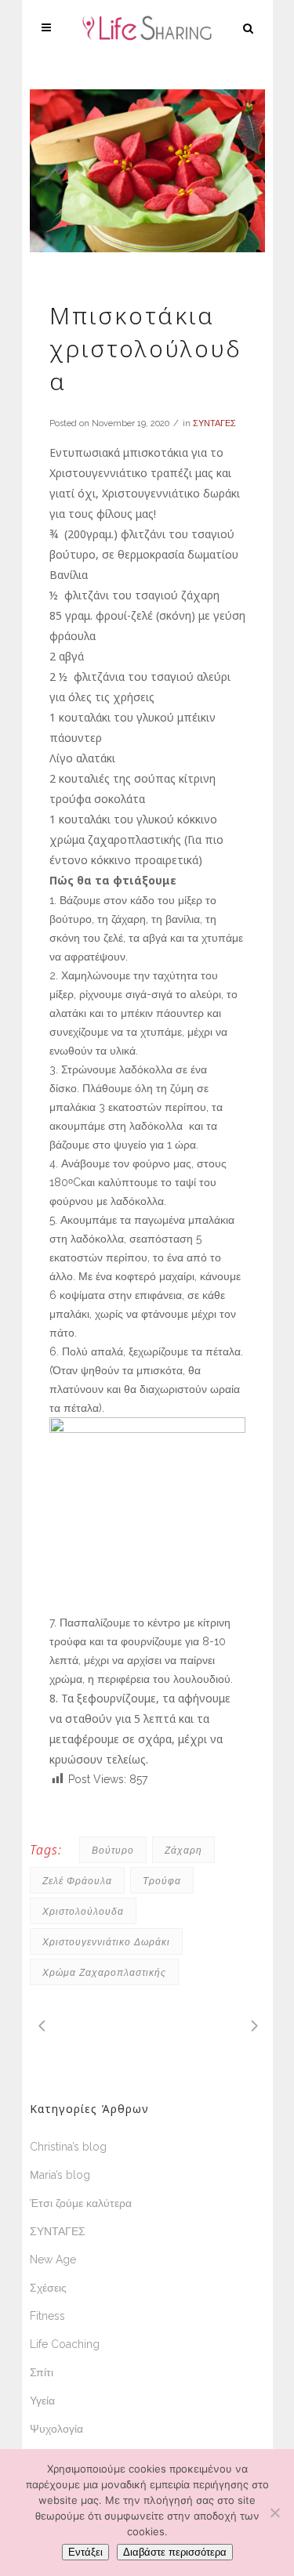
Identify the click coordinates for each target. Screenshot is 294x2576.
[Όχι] (274, 2513)
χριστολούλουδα (83, 1911)
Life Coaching (65, 2344)
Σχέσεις (48, 2288)
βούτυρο (113, 1850)
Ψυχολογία (56, 2429)
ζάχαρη (183, 1850)
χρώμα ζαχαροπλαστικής (104, 1972)
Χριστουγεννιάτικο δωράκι (106, 1942)
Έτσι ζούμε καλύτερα (81, 2203)
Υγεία (42, 2401)
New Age (53, 2259)
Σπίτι (42, 2372)
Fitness (47, 2316)
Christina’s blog (68, 2147)
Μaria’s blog (60, 2175)
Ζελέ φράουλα (77, 1881)
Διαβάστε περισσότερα (175, 2552)
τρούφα (162, 1881)
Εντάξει (85, 2552)
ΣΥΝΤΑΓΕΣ (214, 423)
